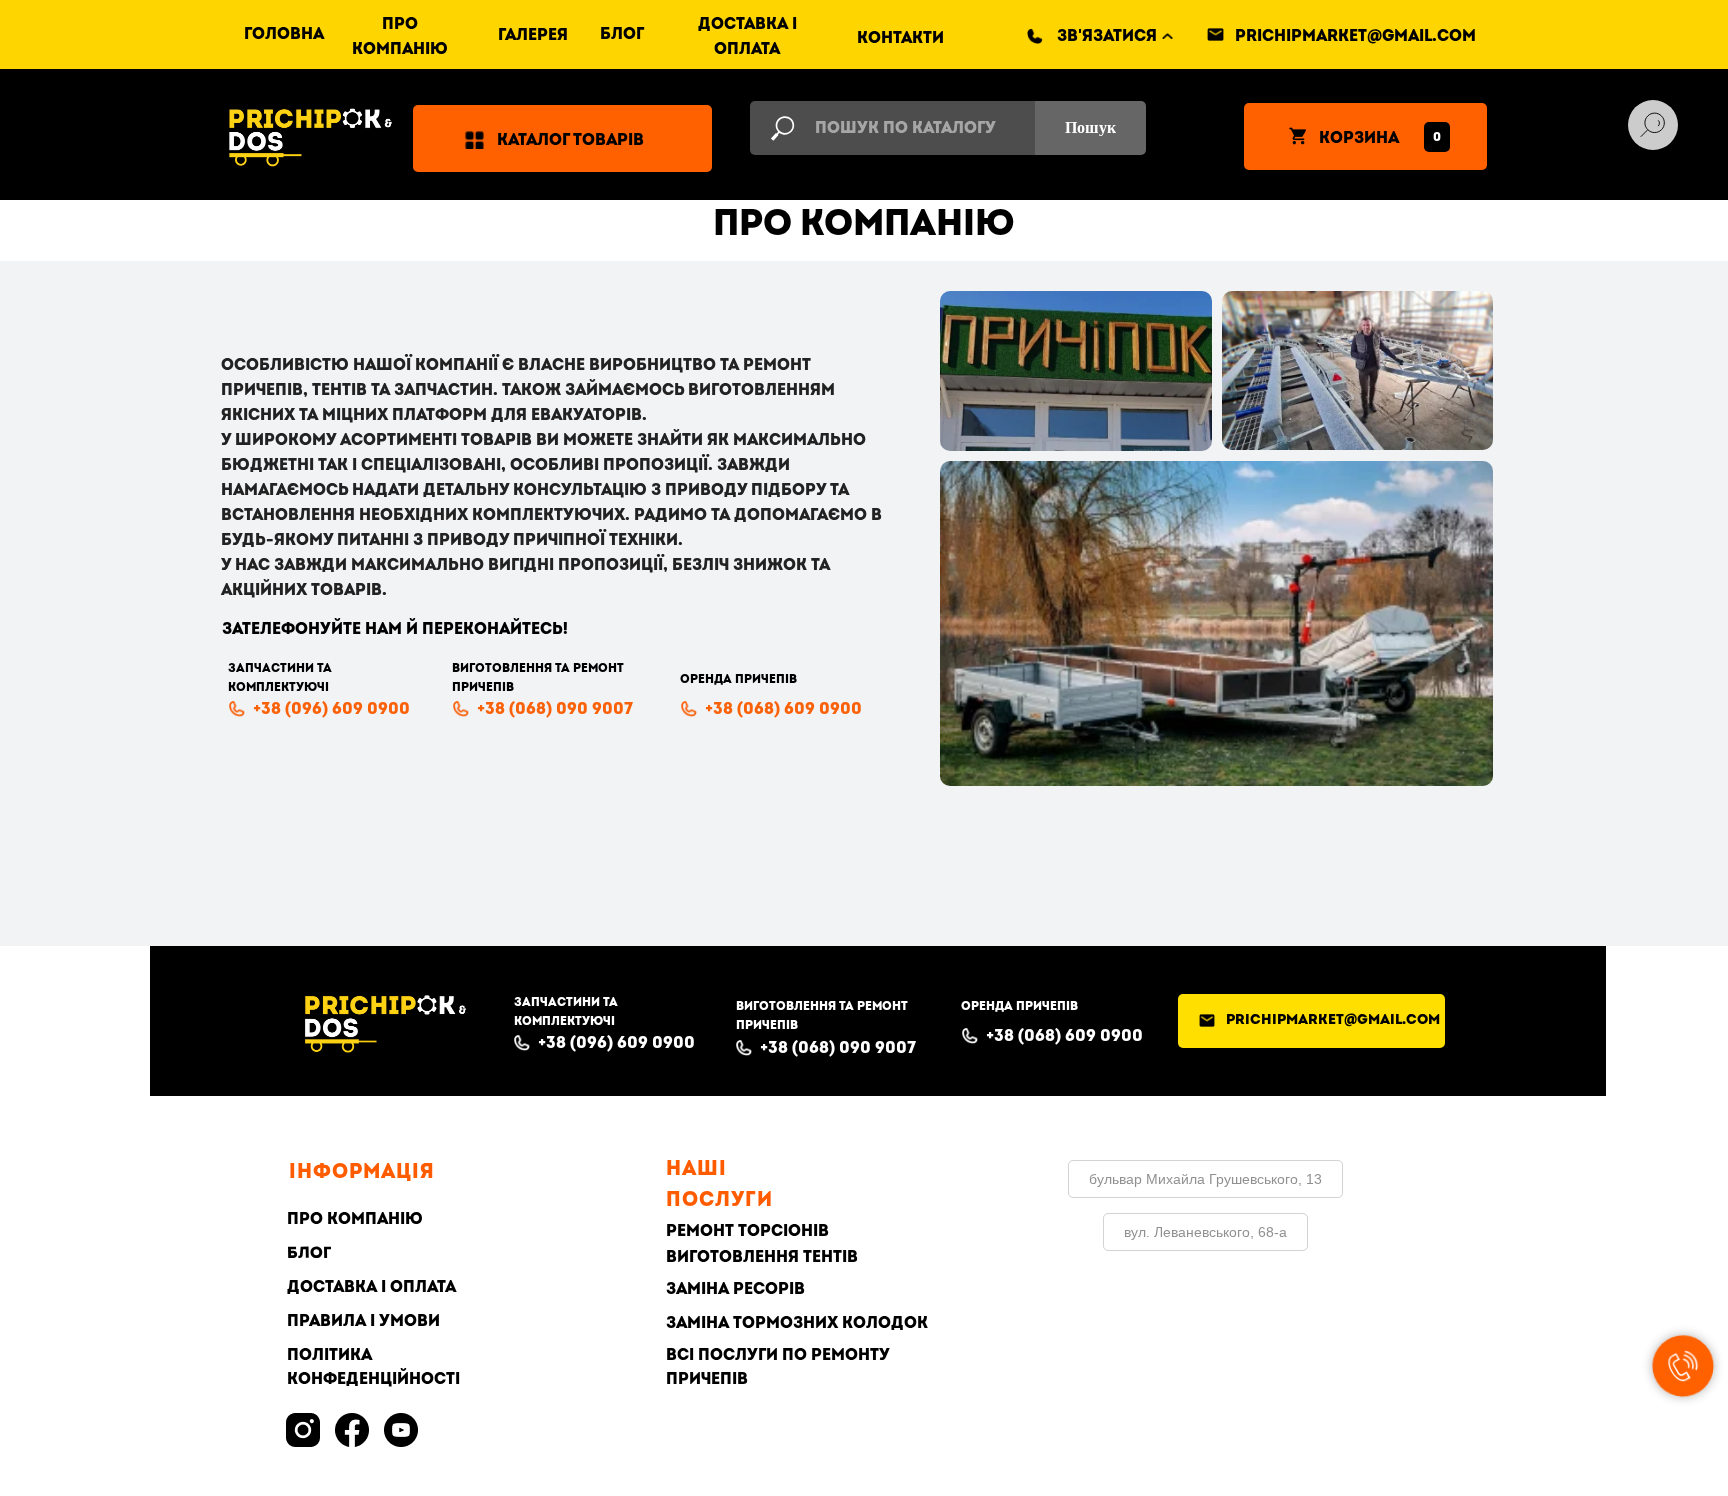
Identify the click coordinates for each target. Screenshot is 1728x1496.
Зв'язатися (1107, 36)
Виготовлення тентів (762, 1257)
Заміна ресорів (735, 1289)
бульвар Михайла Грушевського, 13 (1205, 1179)
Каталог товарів (570, 140)
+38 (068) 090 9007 (555, 709)
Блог (622, 34)
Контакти (900, 38)
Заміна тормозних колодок (797, 1323)
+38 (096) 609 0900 (331, 709)
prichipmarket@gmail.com (1355, 36)
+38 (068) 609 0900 (783, 709)
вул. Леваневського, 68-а (1205, 1232)
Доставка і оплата (371, 1287)
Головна (284, 34)
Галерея (533, 35)
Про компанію (355, 1219)
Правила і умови (363, 1321)
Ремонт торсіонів (747, 1231)
